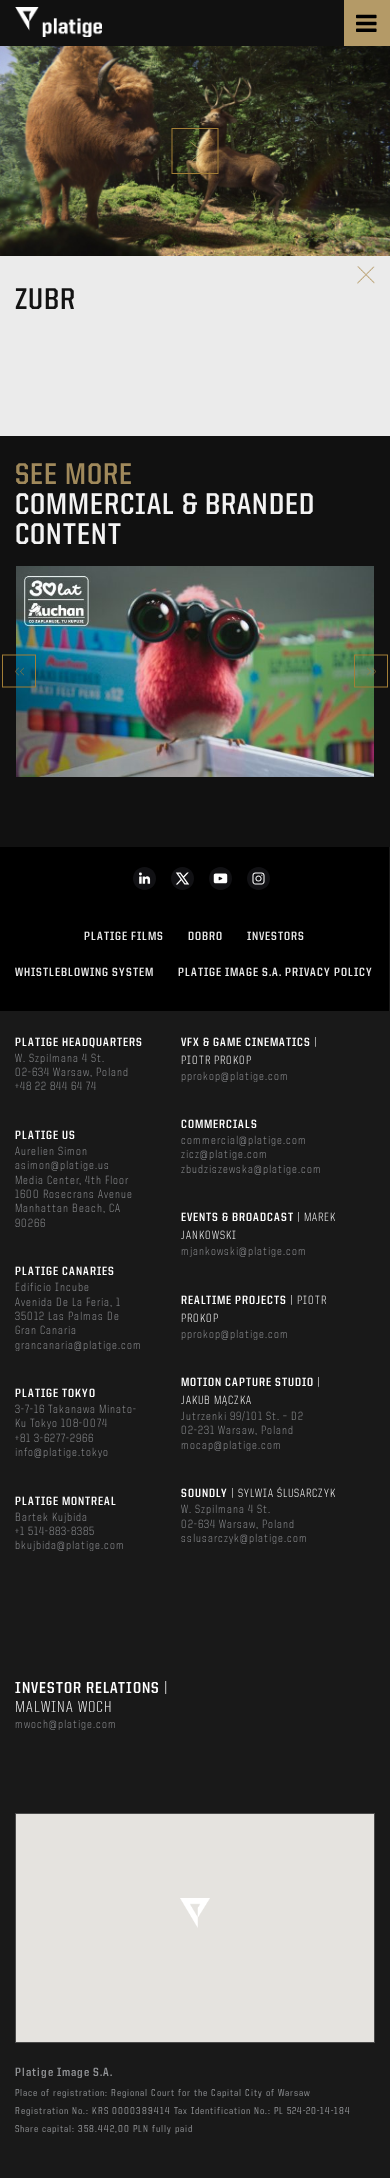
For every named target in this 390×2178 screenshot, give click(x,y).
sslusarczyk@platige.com (244, 1539)
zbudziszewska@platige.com (251, 1170)
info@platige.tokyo (62, 1453)
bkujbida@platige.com (70, 1546)
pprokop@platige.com (235, 1077)
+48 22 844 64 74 (56, 1087)
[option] (195, 671)
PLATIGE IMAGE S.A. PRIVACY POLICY (275, 973)
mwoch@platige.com (66, 1725)
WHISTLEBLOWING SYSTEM (84, 973)
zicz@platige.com (224, 1155)
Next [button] (371, 671)
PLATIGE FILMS (124, 937)
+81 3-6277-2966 (54, 1439)
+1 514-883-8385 (55, 1532)
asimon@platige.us (62, 1166)
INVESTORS (276, 937)
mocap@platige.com (231, 1446)
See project (194, 713)
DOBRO (205, 937)
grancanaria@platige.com (78, 1346)
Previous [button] (19, 671)
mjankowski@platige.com (244, 1252)
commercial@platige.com (244, 1141)
